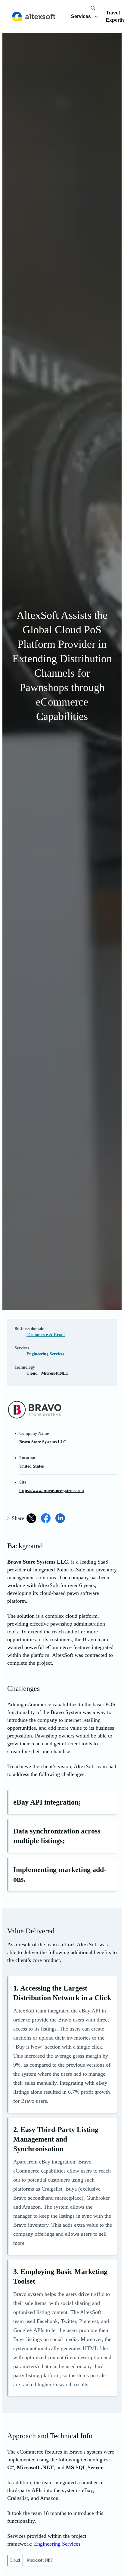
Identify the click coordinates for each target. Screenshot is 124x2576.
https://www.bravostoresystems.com (52, 1491)
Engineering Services (45, 1354)
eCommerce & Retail (46, 1335)
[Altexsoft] (34, 17)
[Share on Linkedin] (60, 1518)
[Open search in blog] (93, 8)
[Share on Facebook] (46, 1518)
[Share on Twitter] (31, 1518)
